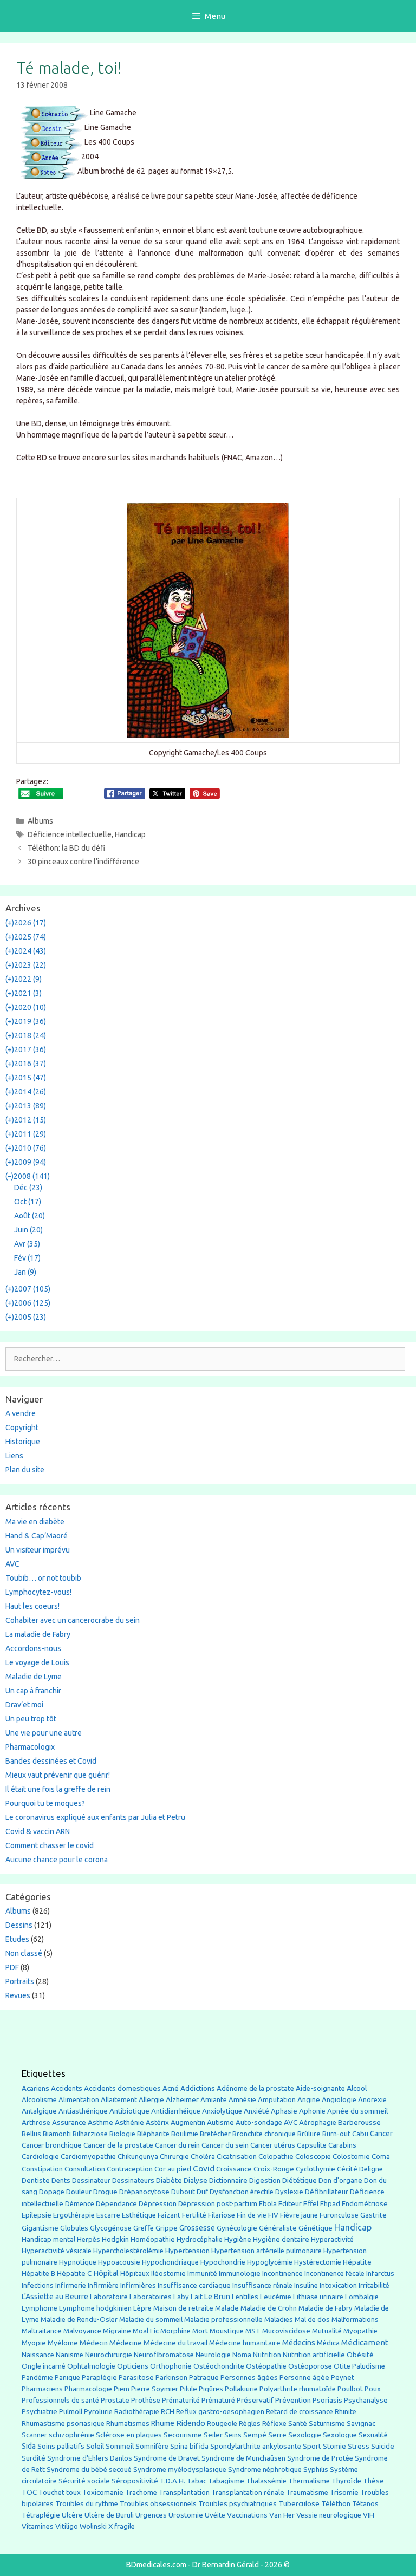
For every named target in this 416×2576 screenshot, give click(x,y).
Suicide (383, 2446)
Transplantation (184, 2492)
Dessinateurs (133, 2180)
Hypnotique (78, 2262)
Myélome (63, 2343)
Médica (328, 2343)
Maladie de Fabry (326, 2308)
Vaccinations (247, 2515)
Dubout (183, 2192)
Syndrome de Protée (320, 2458)
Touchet (51, 2492)
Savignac (361, 2424)
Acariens (35, 2088)
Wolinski (93, 2526)
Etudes (17, 1939)
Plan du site (25, 1470)
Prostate (115, 2400)
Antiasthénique (83, 2111)
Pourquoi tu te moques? (45, 1803)
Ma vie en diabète (35, 1522)
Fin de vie (252, 2215)
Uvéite (215, 2515)
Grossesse (197, 2228)
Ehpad (330, 2204)
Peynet (343, 2377)
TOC (29, 2492)
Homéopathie (153, 2239)
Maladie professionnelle (223, 2320)
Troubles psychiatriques (238, 2504)
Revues (18, 1995)
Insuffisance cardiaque (194, 2285)
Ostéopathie (266, 2366)
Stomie (334, 2446)
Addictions (198, 2088)
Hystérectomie (318, 2262)
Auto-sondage (259, 2122)
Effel (311, 2203)
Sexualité (373, 2435)
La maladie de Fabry (38, 1634)
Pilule (188, 2389)
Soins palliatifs (61, 2446)
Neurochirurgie (109, 2355)
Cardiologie (40, 2157)
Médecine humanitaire (245, 2343)
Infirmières (138, 2285)
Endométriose (365, 2204)
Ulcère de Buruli (109, 2515)
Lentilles (245, 2297)
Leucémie (276, 2297)
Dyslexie (289, 2192)
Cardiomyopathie (88, 2157)
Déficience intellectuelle (70, 834)
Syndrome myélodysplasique (180, 2470)
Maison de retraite (183, 2308)
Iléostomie (168, 2274)
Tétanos (365, 2504)
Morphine (175, 2331)
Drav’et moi (24, 1705)
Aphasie (284, 2111)
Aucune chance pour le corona (57, 1860)
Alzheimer (182, 2099)
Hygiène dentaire (281, 2239)
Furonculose (339, 2215)
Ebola (268, 2204)
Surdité (34, 2458)
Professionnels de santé (60, 2400)
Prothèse (146, 2400)
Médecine (126, 2343)
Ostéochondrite (219, 2366)
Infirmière (103, 2285)
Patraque (204, 2378)
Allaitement (119, 2100)
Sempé (255, 2435)
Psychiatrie (40, 2411)
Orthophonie (171, 2366)
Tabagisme (226, 2481)
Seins (233, 2435)
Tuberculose (299, 2504)
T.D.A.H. (173, 2481)
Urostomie (186, 2515)
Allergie (151, 2099)
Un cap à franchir (33, 1691)
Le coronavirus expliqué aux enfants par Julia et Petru (95, 1817)
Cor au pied (173, 2169)
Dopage (52, 2192)
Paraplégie (99, 2377)
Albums (40, 821)
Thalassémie (266, 2481)
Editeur (290, 2204)
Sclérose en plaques (129, 2435)
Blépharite (153, 2134)
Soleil (95, 2446)
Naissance (38, 2355)
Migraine (117, 2331)
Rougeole (222, 2424)
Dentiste (36, 2180)
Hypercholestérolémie (128, 2251)
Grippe (167, 2228)
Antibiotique (129, 2111)
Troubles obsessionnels (158, 2504)
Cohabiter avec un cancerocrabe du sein (73, 1620)
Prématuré (218, 2400)
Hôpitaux (135, 2274)
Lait (197, 2297)
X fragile (122, 2526)
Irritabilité (374, 2285)
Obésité (360, 2355)
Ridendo (191, 2423)
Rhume (163, 2423)
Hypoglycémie (270, 2262)
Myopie (34, 2343)
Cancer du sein (225, 2145)
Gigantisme (40, 2228)
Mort (200, 2331)
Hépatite (357, 2262)
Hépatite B (38, 2274)
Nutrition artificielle (314, 2355)
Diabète (169, 2180)
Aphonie (312, 2111)
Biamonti (57, 2134)
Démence (80, 2204)
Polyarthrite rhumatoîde (298, 2389)
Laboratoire (109, 2297)
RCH (168, 2412)
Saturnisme (327, 2424)
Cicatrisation (237, 2157)
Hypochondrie (223, 2262)
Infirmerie (71, 2285)
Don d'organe (340, 2180)
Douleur (79, 2192)
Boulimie (185, 2134)
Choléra (203, 2157)
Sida (29, 2446)
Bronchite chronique (264, 2134)
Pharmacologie (88, 2389)
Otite (342, 2366)
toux (73, 2492)
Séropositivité (135, 2481)
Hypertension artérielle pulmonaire (266, 2251)
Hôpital (106, 2273)
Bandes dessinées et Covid (51, 1761)
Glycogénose (111, 2228)
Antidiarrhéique (176, 2111)
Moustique (227, 2331)
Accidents (67, 2088)
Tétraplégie (41, 2515)
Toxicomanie (103, 2492)
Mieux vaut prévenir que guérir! (58, 1775)
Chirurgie (174, 2157)
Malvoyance (82, 2331)
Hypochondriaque (170, 2262)
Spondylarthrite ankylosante (256, 2446)
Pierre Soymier (155, 2389)
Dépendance (116, 2204)
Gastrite (373, 2215)
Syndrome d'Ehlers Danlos (90, 2458)
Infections (38, 2285)
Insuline (306, 2285)
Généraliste (278, 2228)
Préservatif (255, 2400)
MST (253, 2331)
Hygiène (238, 2239)
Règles (250, 2424)
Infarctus (380, 2274)
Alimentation (79, 2100)
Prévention (293, 2400)
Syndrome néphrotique (265, 2470)
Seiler (213, 2435)
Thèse (373, 2481)
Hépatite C (74, 2274)
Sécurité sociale (84, 2481)
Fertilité (194, 2215)
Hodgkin (115, 2239)
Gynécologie (237, 2228)
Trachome (141, 2492)
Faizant (169, 2215)
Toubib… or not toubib (43, 1578)
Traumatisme (307, 2492)
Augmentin (188, 2122)
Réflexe (274, 2424)
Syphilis (316, 2470)
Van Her (282, 2515)
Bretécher (215, 2134)
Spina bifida (189, 2446)
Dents (61, 2180)
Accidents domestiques (122, 2088)
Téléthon (336, 2504)
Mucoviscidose (286, 2331)
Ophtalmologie (91, 2366)
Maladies (279, 2320)
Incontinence (282, 2273)
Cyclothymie (316, 2169)
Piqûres (211, 2389)
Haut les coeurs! (32, 1606)
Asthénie (129, 2122)
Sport (312, 2446)
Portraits (20, 1981)
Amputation (277, 2100)
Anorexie (372, 2100)
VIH (369, 2515)
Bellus (31, 2134)
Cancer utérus (273, 2145)
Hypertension (187, 2251)
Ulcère (72, 2515)
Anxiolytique (222, 2111)
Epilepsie (37, 2215)
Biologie (122, 2134)
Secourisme (183, 2435)
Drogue (105, 2192)
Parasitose (136, 2378)
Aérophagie (318, 2122)
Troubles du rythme (87, 2504)
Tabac (197, 2481)
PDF (12, 1967)
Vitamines (38, 2526)
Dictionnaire (228, 2180)
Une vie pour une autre (44, 1733)
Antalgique (39, 2111)
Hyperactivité (332, 2239)
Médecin (94, 2343)
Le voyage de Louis (37, 1662)
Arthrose (36, 2122)
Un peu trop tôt (31, 1719)
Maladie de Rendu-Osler (79, 2320)
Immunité (202, 2274)
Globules (74, 2228)
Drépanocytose (144, 2192)
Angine (309, 2099)
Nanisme (70, 2355)
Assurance (69, 2122)
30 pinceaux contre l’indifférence (83, 862)
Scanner (34, 2435)
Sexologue (340, 2435)
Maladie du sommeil (151, 2320)
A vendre (21, 1413)
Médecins (299, 2342)
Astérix (157, 2122)
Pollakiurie (241, 2389)
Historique (23, 1442)
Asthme (100, 2122)
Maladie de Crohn (269, 2308)
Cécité (347, 2169)
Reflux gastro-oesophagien (220, 2412)
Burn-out (336, 2134)
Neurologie (213, 2355)
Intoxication (338, 2285)
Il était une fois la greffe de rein (58, 1789)
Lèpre (142, 2308)
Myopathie (360, 2331)
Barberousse (359, 2122)
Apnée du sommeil (357, 2111)
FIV (273, 2215)
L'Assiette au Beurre (55, 2297)
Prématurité (181, 2400)
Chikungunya (138, 2157)
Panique (67, 2378)
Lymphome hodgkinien (95, 2308)
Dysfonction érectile (242, 2192)
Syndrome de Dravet (167, 2458)
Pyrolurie (98, 2412)
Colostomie (351, 2157)
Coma (381, 2157)
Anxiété (256, 2111)
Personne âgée (304, 2378)
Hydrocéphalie (200, 2239)
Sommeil (120, 2446)
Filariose (222, 2215)
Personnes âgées (249, 2377)
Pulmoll (71, 2412)
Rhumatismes (128, 2424)
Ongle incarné (44, 2366)
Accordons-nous (33, 1648)
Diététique (300, 2180)
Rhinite (346, 2412)
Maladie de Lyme (34, 1677)
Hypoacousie (119, 2262)
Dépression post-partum (218, 2204)
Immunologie (240, 2274)
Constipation (42, 2169)
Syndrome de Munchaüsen (243, 2458)
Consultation (85, 2169)
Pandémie (37, 2378)
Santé (298, 2423)
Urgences (151, 2515)
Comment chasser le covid (50, 1845)
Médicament (365, 2342)
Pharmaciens (42, 2389)
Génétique (316, 2228)
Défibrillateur (327, 2192)
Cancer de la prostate (118, 2145)
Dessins (19, 1925)
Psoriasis (327, 2400)
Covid (204, 2169)
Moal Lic (146, 2331)
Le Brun (217, 2297)
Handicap (130, 834)
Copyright (22, 1427)
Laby (181, 2297)
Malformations (355, 2320)
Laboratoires (151, 2297)
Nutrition (267, 2355)
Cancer (381, 2134)
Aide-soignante (320, 2088)
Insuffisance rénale (262, 2285)
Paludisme (369, 2366)
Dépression (158, 2203)
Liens (14, 1456)
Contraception (130, 2169)
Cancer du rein (177, 2145)
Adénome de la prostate (255, 2088)
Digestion (265, 2180)
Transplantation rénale (248, 2492)
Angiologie (339, 2100)
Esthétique (139, 2215)
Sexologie (305, 2435)
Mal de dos (312, 2320)
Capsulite (312, 2145)
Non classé (24, 1953)
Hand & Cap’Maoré (37, 1536)
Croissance (234, 2169)
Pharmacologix (30, 1747)
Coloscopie (313, 2157)
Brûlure (309, 2134)
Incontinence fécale (334, 2274)
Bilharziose (90, 2134)
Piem (122, 2389)
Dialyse (196, 2180)
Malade (227, 2308)
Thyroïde (346, 2481)
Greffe (144, 2228)
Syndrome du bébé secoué (89, 2470)
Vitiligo (67, 2526)
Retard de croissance (300, 2412)
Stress (359, 2446)
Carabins (342, 2145)
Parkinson (171, 2378)
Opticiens (133, 2366)
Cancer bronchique (52, 2145)
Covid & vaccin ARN (38, 1831)
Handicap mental (48, 2239)
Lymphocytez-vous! (38, 1592)
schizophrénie (71, 2435)
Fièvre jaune (299, 2215)
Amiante (214, 2100)
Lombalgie (362, 2297)
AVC (12, 1564)
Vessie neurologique (329, 2515)
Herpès (89, 2239)
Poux (373, 2389)
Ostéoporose (310, 2366)
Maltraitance (42, 2331)
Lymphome (40, 2308)
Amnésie (242, 2100)
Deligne (371, 2169)
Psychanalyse (366, 2400)
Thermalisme (309, 2481)
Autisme (220, 2122)
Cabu (360, 2134)
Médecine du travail (175, 2343)
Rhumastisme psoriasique (63, 2424)
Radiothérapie (137, 2412)
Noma (242, 2355)
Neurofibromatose (164, 2355)
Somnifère (152, 2446)
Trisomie (344, 2492)
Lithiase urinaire (318, 2297)
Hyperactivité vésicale (57, 2251)
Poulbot (350, 2389)
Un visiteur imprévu (38, 1550)
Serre (277, 2435)
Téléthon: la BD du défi (66, 848)
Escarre (108, 2215)
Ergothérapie (74, 2215)
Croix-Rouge (274, 2169)
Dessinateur (91, 2180)
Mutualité (327, 2331)
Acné (171, 2088)
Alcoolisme (39, 2100)
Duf (202, 2192)
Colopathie (276, 2157)
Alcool (357, 2088)
